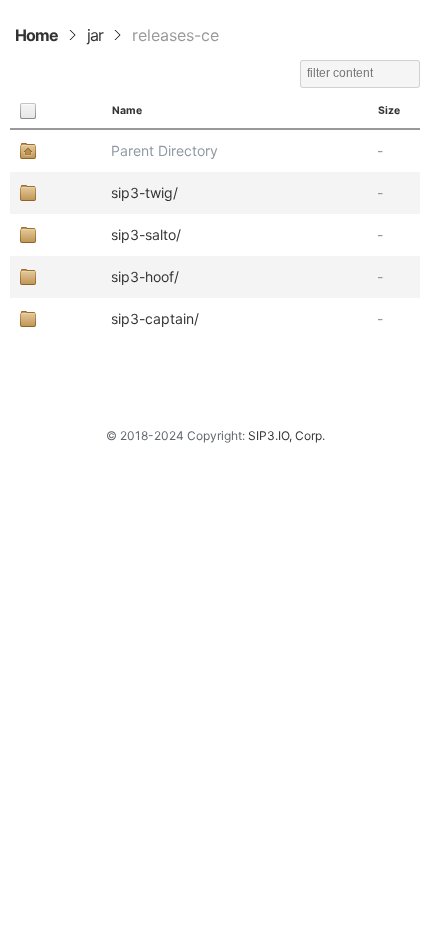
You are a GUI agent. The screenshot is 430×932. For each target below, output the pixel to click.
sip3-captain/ (155, 318)
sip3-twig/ (144, 192)
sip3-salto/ (146, 234)
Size (389, 110)
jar (95, 35)
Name (127, 110)
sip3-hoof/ (145, 276)
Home (36, 35)
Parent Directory (164, 150)
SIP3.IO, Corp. (286, 435)
